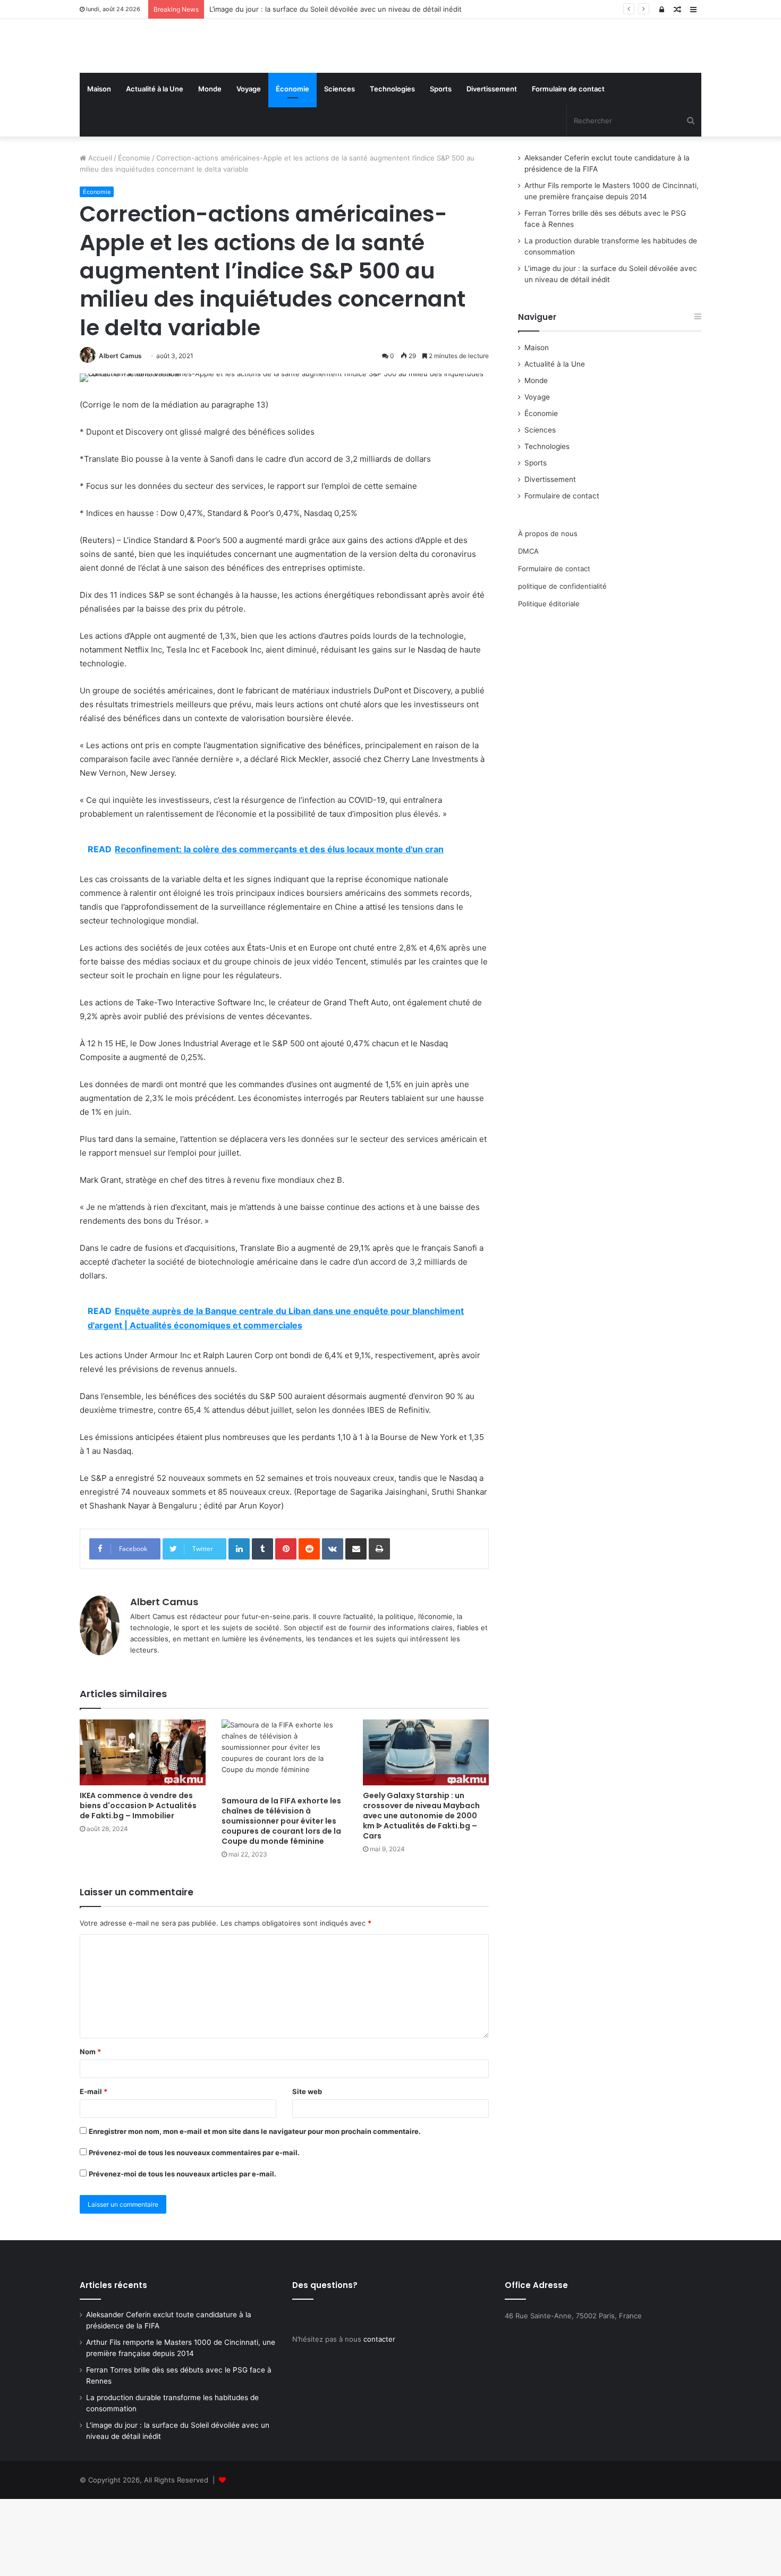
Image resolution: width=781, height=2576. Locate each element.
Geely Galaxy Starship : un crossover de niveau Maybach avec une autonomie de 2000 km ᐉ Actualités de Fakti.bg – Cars (421, 1893)
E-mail (94, 2168)
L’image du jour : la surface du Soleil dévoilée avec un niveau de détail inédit (336, 9)
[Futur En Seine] (178, 84)
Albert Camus (120, 433)
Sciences (339, 166)
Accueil (99, 235)
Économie (292, 166)
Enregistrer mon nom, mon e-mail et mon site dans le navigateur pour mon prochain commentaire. (255, 2208)
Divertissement (492, 166)
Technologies (392, 166)
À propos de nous (548, 611)
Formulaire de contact (568, 166)
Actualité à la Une (155, 166)
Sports (441, 166)
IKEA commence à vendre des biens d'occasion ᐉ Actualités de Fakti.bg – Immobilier (138, 1883)
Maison (99, 166)
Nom (90, 2129)
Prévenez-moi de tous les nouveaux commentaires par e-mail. (194, 2230)
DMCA (528, 628)
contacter (379, 2416)
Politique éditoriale (549, 681)
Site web (307, 2168)
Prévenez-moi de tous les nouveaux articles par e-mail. (182, 2251)
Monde (210, 166)
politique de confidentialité (562, 663)
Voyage (249, 166)
